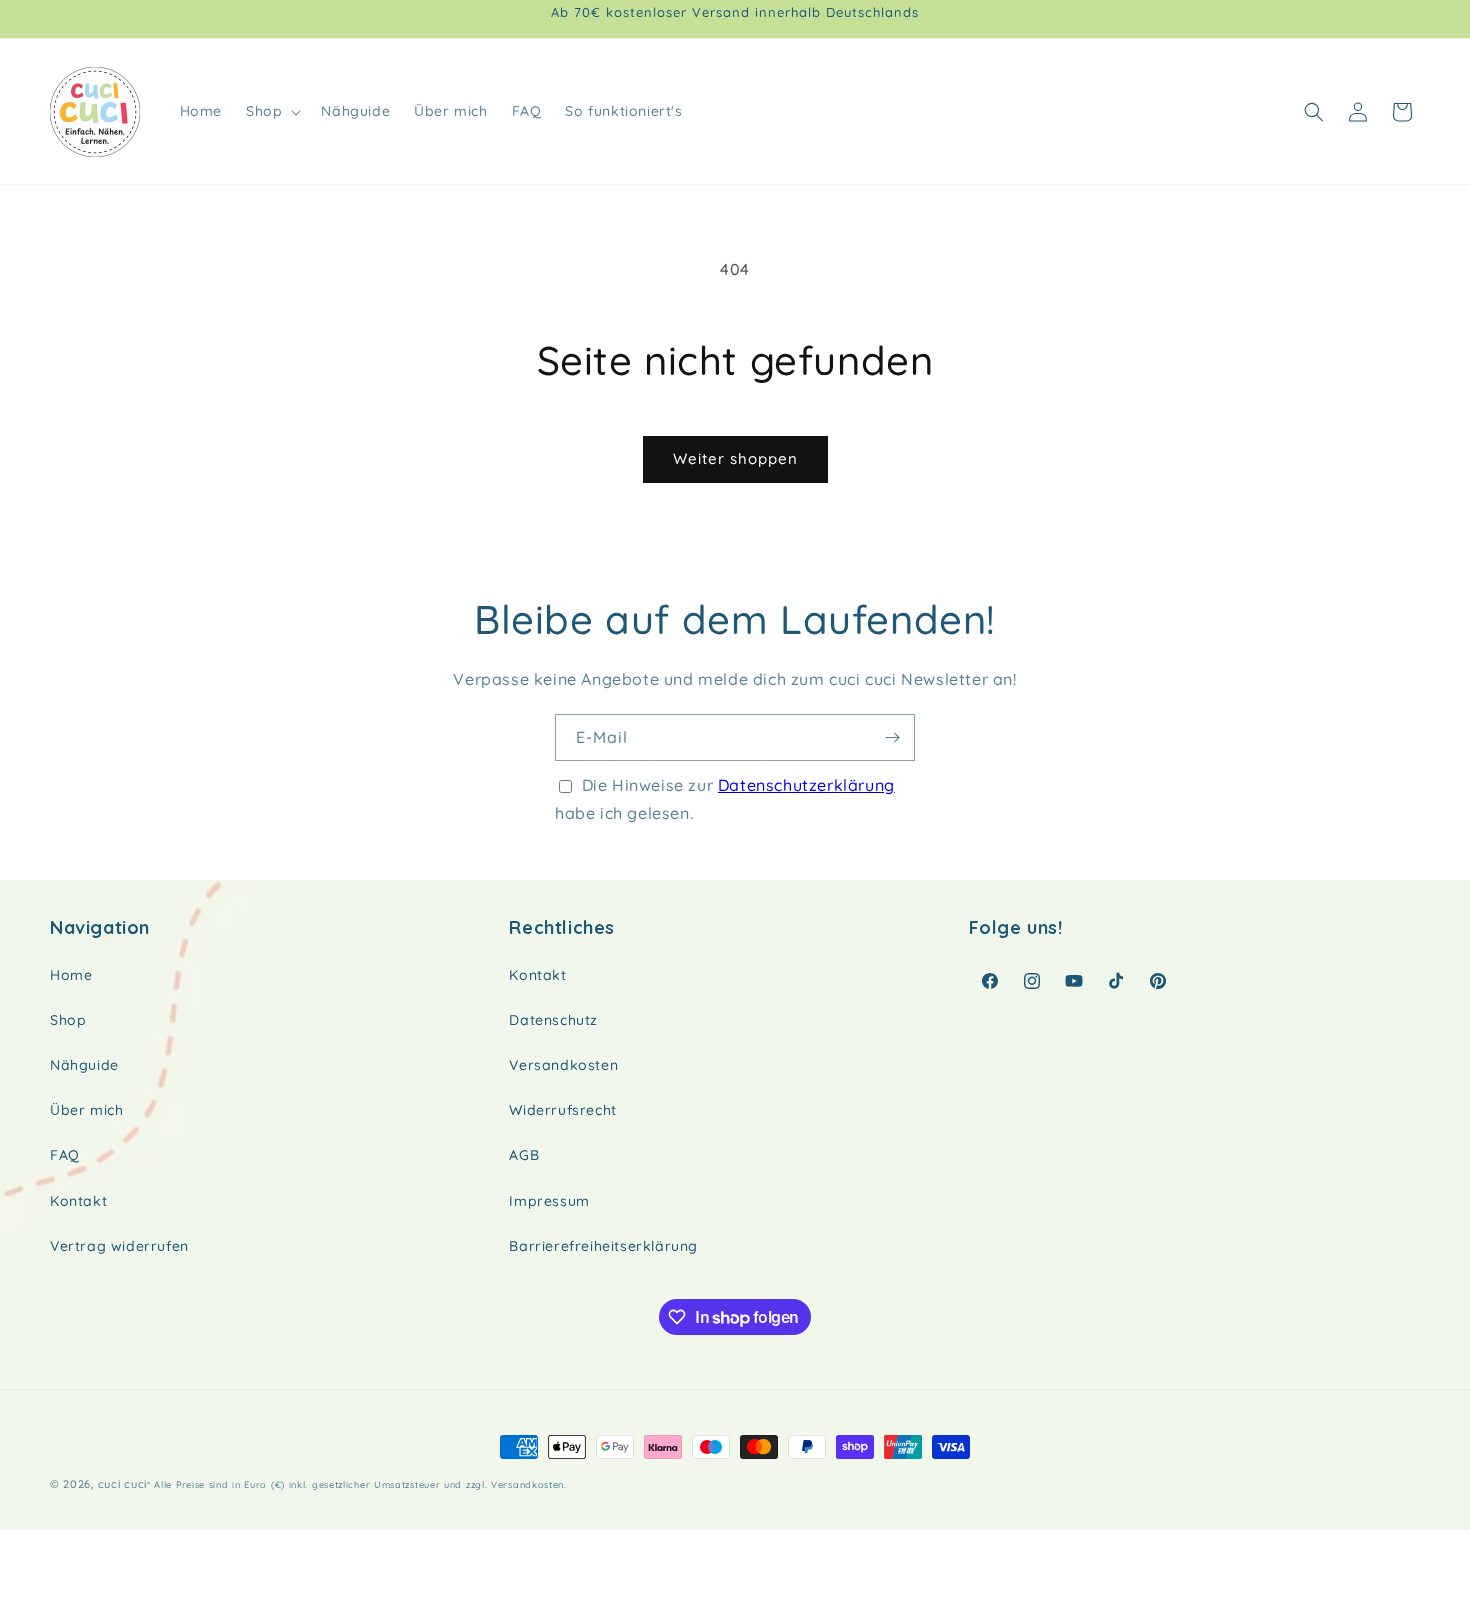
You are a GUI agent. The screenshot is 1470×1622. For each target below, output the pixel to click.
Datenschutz (553, 1020)
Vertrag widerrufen (119, 1246)
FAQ (65, 1155)
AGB (524, 1155)
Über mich (86, 1110)
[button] (271, 111)
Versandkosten (563, 1065)
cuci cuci (122, 1484)
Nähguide (84, 1065)
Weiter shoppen (735, 458)
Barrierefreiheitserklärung (603, 1246)
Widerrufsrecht (562, 1110)
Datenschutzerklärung (806, 785)
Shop (68, 1020)
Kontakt (78, 1201)
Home (71, 975)
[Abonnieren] (892, 737)
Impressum (549, 1201)
